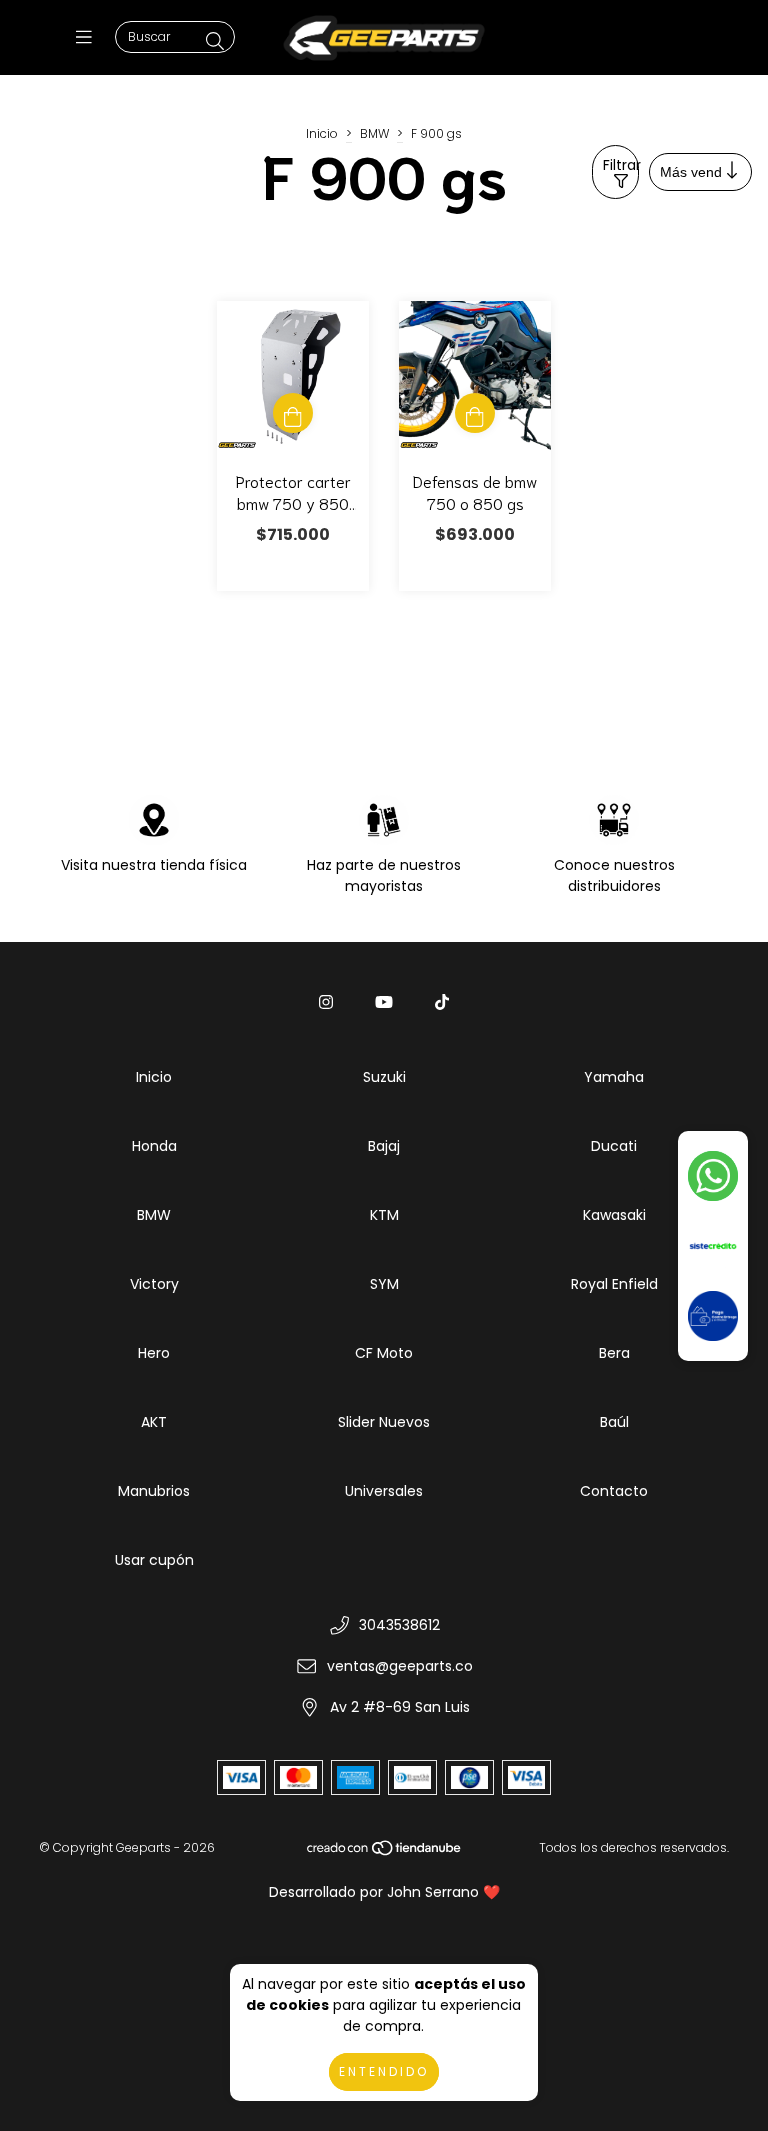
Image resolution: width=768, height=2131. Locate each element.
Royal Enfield (614, 1284)
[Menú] (88, 37)
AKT (154, 1422)
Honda (154, 1146)
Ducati (614, 1146)
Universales (384, 1491)
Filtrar (621, 165)
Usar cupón (154, 1560)
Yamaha (614, 1077)
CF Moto (384, 1353)
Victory (154, 1284)
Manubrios (154, 1491)
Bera (614, 1353)
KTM (384, 1215)
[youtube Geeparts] (384, 1002)
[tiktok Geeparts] (442, 1002)
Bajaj (384, 1146)
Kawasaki (614, 1215)
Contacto (614, 1491)
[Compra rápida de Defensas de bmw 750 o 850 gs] (475, 413)
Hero (154, 1353)
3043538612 (399, 1625)
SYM (384, 1284)
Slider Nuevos (384, 1422)
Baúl (614, 1422)
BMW (374, 133)
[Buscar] (215, 41)
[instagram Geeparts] (326, 1002)
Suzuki (384, 1077)
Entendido (384, 2071)
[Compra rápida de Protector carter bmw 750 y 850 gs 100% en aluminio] (293, 413)
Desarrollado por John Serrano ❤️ (384, 1892)
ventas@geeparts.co (400, 1666)
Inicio (322, 133)
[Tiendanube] (385, 1852)
